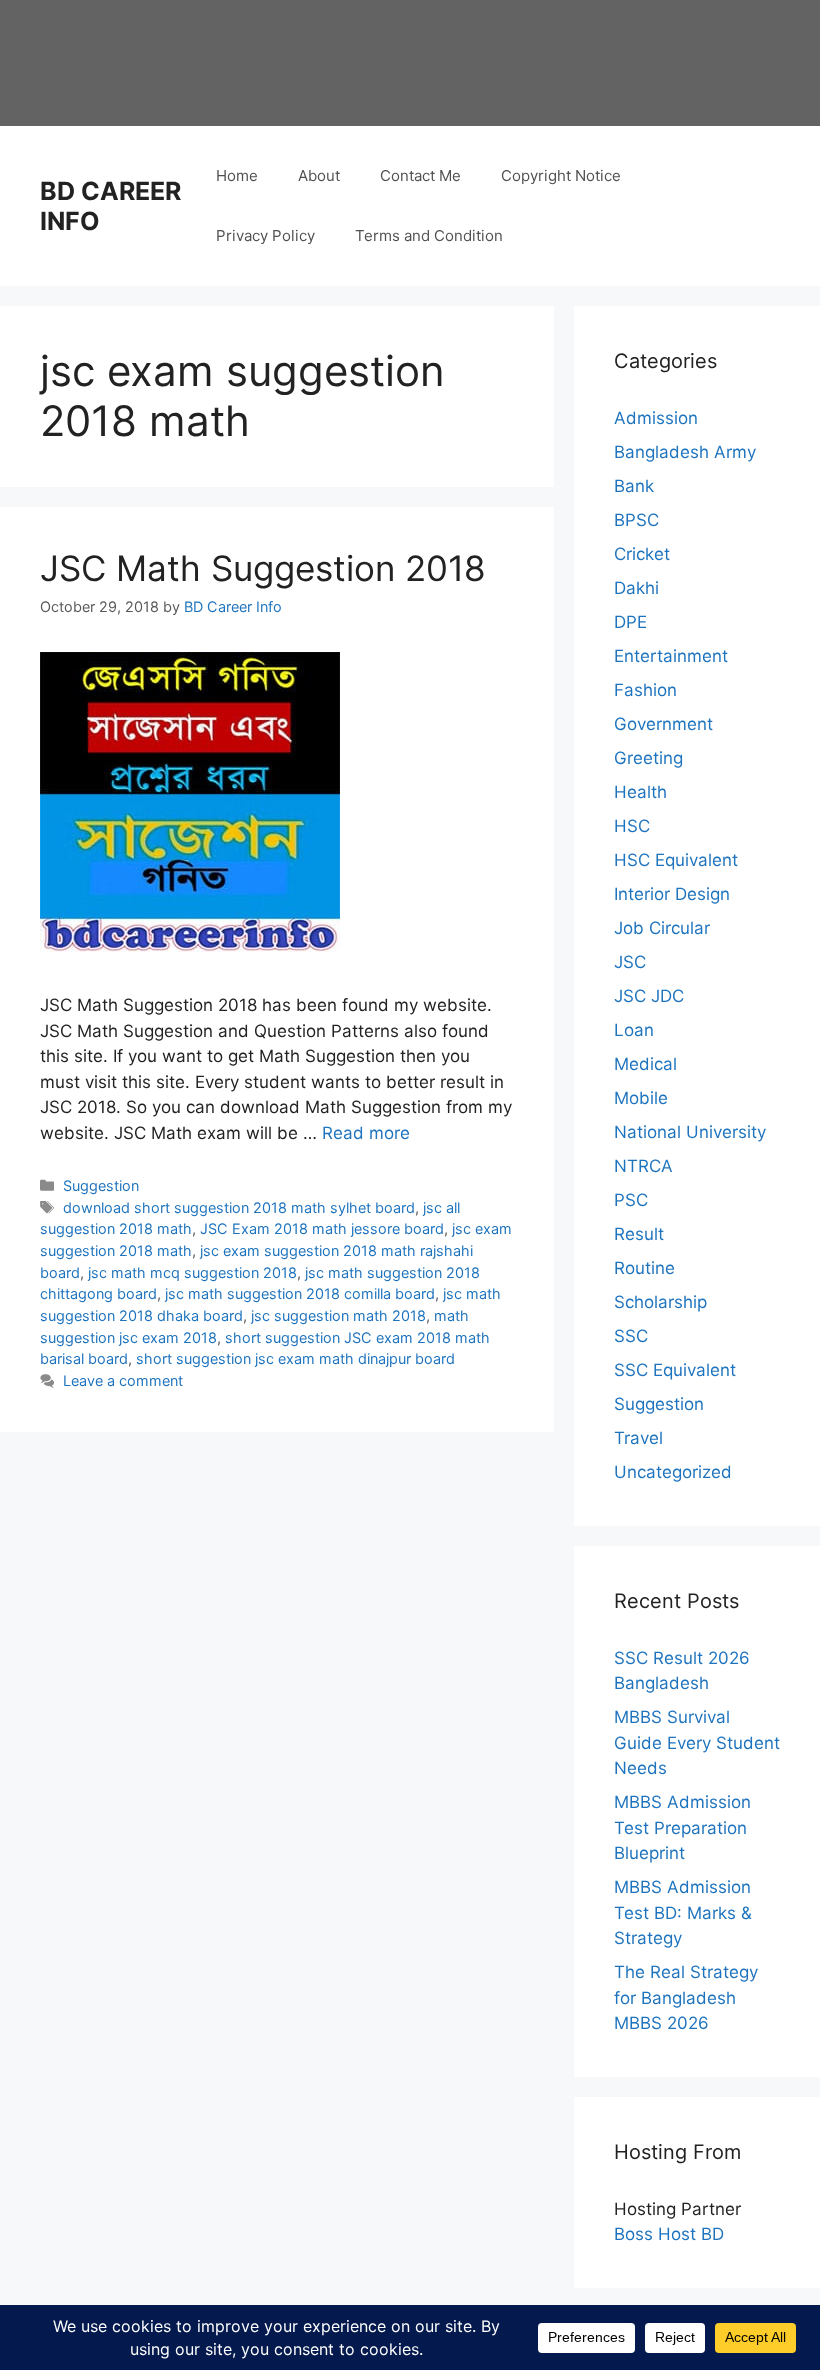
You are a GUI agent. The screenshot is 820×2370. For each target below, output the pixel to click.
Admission (656, 418)
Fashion (645, 690)
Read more (366, 1133)
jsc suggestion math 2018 (338, 1315)
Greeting (648, 758)
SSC (631, 1336)
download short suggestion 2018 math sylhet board (239, 1207)
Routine (644, 1268)
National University (690, 1132)
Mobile (641, 1098)
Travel (638, 1438)
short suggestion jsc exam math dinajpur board (295, 1358)
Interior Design (672, 894)
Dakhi (636, 588)
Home (237, 175)
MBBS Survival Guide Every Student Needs (697, 1742)
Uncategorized (673, 1472)
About (319, 175)
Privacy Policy (265, 235)
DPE (630, 622)
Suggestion (101, 1185)
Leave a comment (123, 1380)
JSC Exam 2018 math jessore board (322, 1228)
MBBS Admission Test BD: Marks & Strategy (683, 1912)
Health (640, 792)
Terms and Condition (429, 235)
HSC (632, 826)
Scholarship (660, 1302)
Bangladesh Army (685, 452)
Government (663, 724)
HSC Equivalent (676, 860)
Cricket (642, 554)
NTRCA (643, 1166)
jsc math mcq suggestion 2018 (192, 1272)
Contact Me (420, 175)
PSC (631, 1200)
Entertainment (671, 656)
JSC (630, 962)
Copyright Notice (561, 175)
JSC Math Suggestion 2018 (263, 568)
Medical (645, 1064)
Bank (634, 486)
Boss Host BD (669, 2234)
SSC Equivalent (675, 1370)
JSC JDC (649, 996)
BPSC (636, 520)
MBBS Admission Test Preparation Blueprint (682, 1827)
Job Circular (662, 928)
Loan (634, 1030)
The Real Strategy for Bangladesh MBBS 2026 (686, 1997)
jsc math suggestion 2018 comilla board (300, 1293)
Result (639, 1234)
